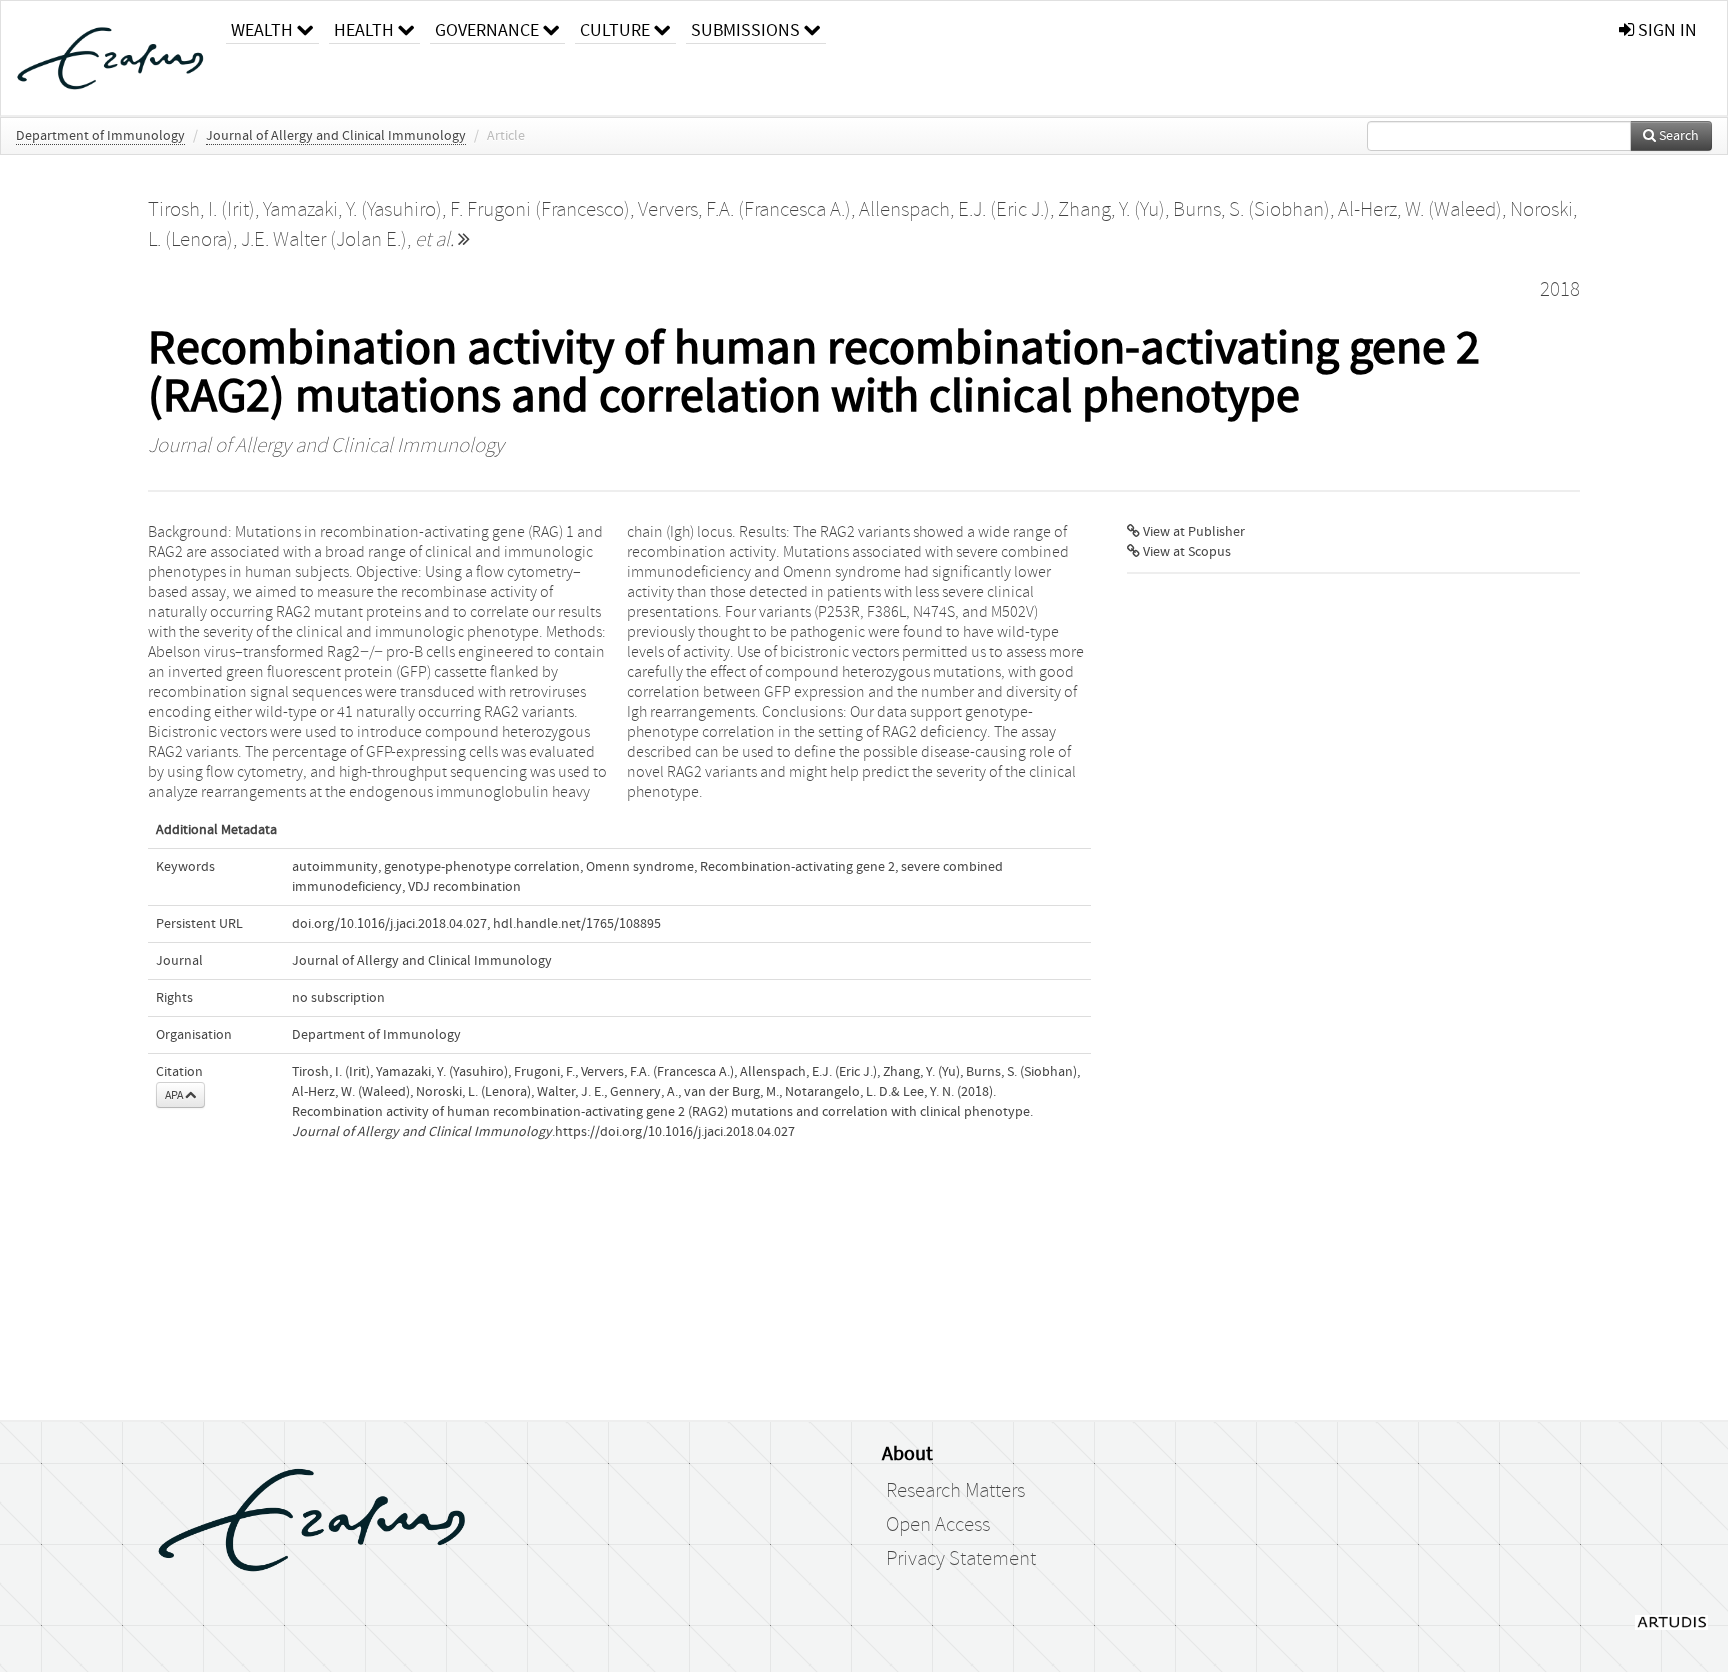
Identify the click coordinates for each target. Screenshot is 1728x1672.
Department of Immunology (100, 136)
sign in (1665, 30)
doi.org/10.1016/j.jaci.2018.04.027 (389, 924)
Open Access (938, 1525)
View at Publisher (1192, 532)
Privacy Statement (961, 1559)
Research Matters (955, 1491)
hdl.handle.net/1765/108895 (577, 924)
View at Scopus (1185, 552)
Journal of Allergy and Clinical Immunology (336, 136)
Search (1677, 136)
